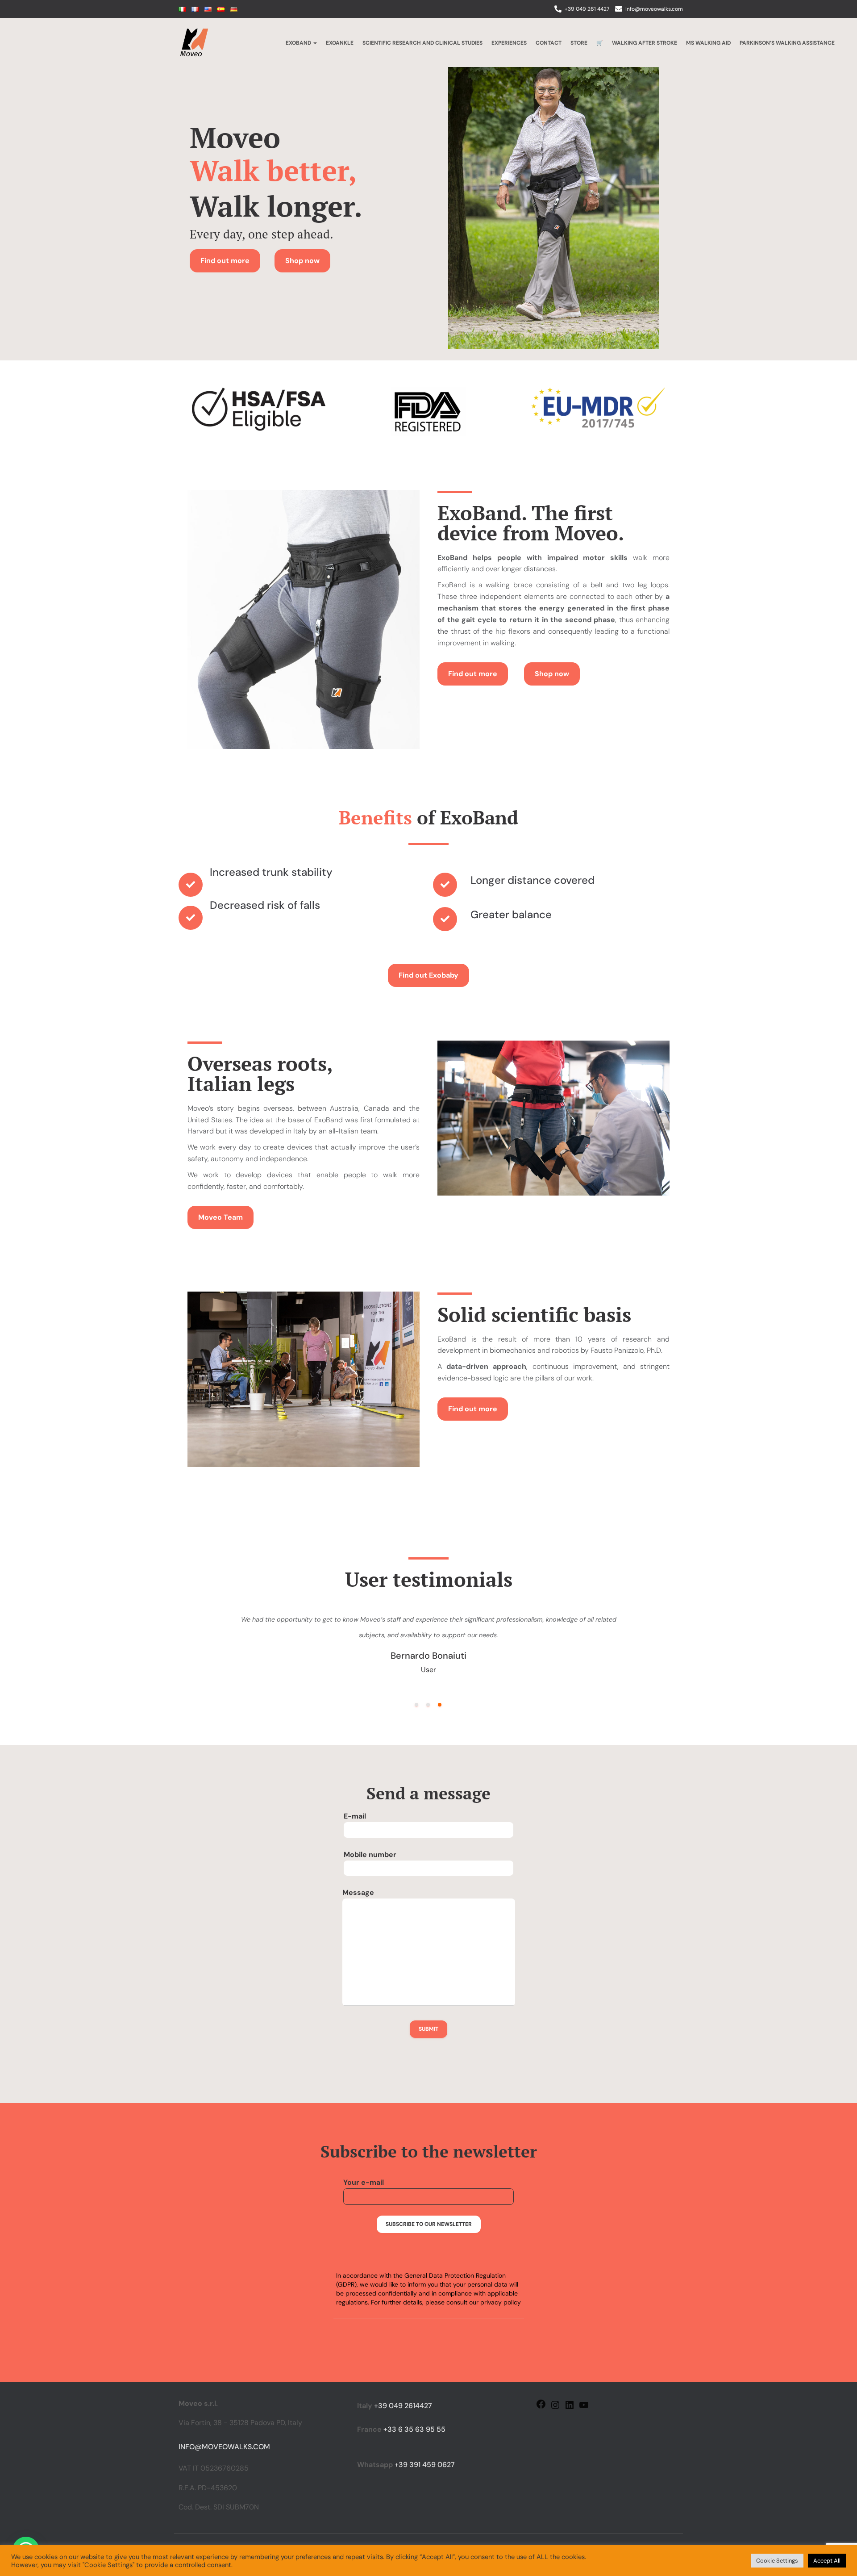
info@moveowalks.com (654, 9)
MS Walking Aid (708, 43)
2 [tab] (428, 1705)
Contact (549, 43)
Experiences (509, 43)
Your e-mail (364, 2182)
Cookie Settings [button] (777, 2561)
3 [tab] (440, 1705)
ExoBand (299, 43)
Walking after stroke (645, 43)
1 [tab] (416, 1705)
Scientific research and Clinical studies (422, 43)
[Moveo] (194, 42)
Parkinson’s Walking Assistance (787, 43)
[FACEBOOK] (541, 2407)
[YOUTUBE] (584, 2408)
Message (358, 1892)
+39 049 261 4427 (587, 9)
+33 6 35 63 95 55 (414, 2429)
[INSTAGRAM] (555, 2408)
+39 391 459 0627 (425, 2465)
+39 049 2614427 (403, 2406)
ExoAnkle (340, 43)
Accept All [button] (827, 2561)
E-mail (355, 1816)
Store (579, 43)
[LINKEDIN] (570, 2408)
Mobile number (370, 1855)
